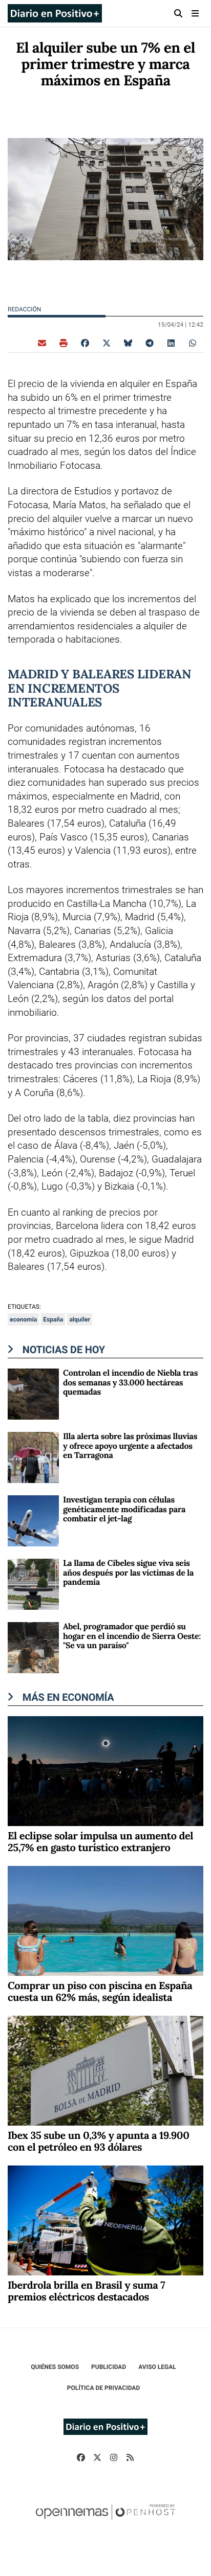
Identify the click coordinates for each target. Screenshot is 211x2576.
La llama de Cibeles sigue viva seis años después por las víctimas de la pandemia (128, 1573)
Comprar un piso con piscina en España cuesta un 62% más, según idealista (100, 1992)
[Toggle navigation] (195, 13)
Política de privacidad (103, 2388)
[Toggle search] (178, 13)
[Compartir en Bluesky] (128, 343)
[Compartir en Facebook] (85, 343)
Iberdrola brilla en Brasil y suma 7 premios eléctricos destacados (86, 2291)
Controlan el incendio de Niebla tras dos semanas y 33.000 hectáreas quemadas (130, 1383)
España (53, 1319)
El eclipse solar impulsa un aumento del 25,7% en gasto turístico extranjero (100, 1842)
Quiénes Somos (55, 2367)
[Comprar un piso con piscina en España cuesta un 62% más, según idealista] (105, 1920)
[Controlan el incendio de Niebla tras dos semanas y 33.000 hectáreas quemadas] (33, 1394)
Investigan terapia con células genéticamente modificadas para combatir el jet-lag (124, 1509)
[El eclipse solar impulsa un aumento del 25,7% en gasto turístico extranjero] (105, 1771)
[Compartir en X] (107, 343)
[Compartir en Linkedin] (171, 343)
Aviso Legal (157, 2367)
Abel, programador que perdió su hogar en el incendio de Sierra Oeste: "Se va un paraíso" (132, 1636)
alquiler (79, 1319)
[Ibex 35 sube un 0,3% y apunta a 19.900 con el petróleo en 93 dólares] (105, 2070)
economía (23, 1319)
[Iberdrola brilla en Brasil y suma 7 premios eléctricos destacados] (105, 2220)
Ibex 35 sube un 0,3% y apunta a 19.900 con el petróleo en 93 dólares (98, 2141)
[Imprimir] (64, 343)
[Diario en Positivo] (55, 13)
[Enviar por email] (42, 343)
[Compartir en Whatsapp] (193, 343)
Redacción (25, 309)
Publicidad (109, 2367)
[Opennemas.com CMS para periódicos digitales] (105, 2522)
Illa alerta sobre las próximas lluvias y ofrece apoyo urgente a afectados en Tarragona (130, 1446)
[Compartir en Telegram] (150, 343)
